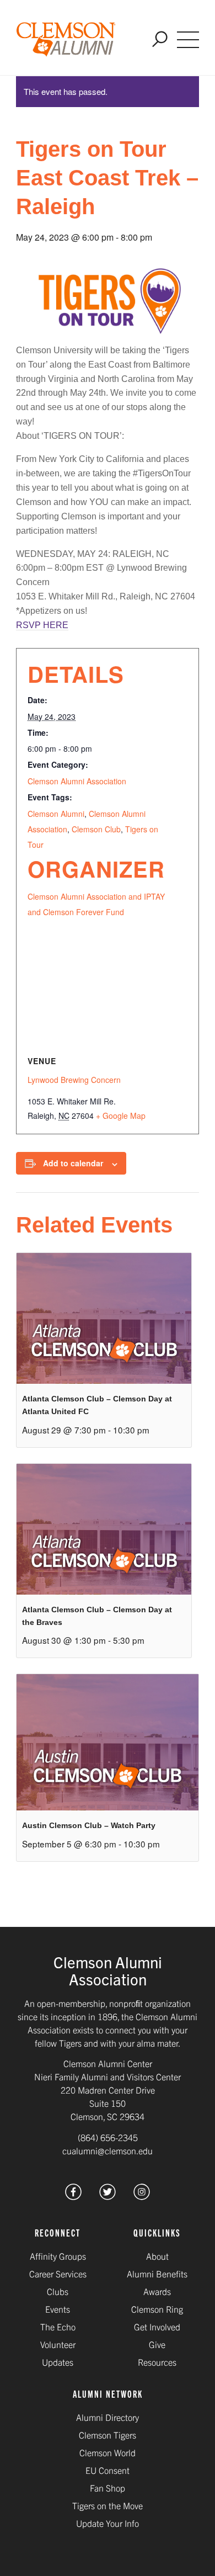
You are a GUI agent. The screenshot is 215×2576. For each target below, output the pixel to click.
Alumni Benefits (157, 2274)
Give (157, 2344)
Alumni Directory (108, 2417)
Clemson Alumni (56, 814)
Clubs (58, 2291)
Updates (58, 2362)
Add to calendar (73, 1163)
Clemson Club (96, 829)
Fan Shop (108, 2488)
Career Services (58, 2274)
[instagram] (142, 2196)
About (157, 2256)
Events (58, 2309)
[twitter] (108, 2196)
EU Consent (108, 2470)
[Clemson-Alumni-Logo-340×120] (66, 40)
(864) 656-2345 (108, 2137)
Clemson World (108, 2452)
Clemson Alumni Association (77, 781)
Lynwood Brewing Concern (74, 1080)
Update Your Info (108, 2523)
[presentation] (104, 1318)
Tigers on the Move (108, 2505)
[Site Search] (160, 40)
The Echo (58, 2327)
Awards (157, 2291)
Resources (157, 2362)
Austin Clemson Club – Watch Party (89, 1825)
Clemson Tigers (108, 2435)
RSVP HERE (42, 625)
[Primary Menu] (188, 40)
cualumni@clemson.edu (108, 2150)
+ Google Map (121, 1116)
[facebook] (73, 2196)
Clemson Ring (157, 2309)
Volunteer (58, 2344)
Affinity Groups (58, 2256)
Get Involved (157, 2327)
